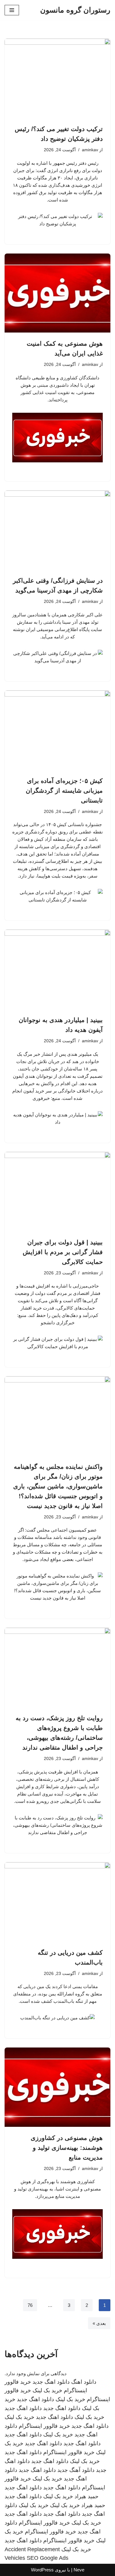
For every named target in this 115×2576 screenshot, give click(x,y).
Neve (79, 2570)
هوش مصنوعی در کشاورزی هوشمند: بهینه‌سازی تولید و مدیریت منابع (67, 2148)
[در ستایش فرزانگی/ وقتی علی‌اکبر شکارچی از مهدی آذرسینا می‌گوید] (57, 530)
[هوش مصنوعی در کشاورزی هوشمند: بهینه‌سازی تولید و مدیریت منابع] (57, 2087)
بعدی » (99, 2323)
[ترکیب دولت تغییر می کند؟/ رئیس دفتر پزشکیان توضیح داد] (57, 78)
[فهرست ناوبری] (12, 10)
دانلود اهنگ (84, 2382)
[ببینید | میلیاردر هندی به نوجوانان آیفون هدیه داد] (57, 969)
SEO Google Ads (48, 2558)
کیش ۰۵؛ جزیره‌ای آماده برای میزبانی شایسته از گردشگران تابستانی (64, 791)
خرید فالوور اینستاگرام (44, 2426)
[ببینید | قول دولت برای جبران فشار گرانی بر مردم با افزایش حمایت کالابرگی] (57, 1192)
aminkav (90, 150)
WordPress (42, 2570)
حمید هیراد (86, 2496)
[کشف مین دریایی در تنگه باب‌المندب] (57, 1902)
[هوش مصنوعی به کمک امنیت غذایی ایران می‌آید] (57, 293)
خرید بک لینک (47, 2390)
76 (30, 2305)
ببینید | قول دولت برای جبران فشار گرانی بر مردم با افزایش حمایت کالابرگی (63, 1252)
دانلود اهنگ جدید (51, 2382)
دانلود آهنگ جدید (76, 2470)
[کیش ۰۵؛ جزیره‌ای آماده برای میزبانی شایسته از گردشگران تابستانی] (57, 730)
